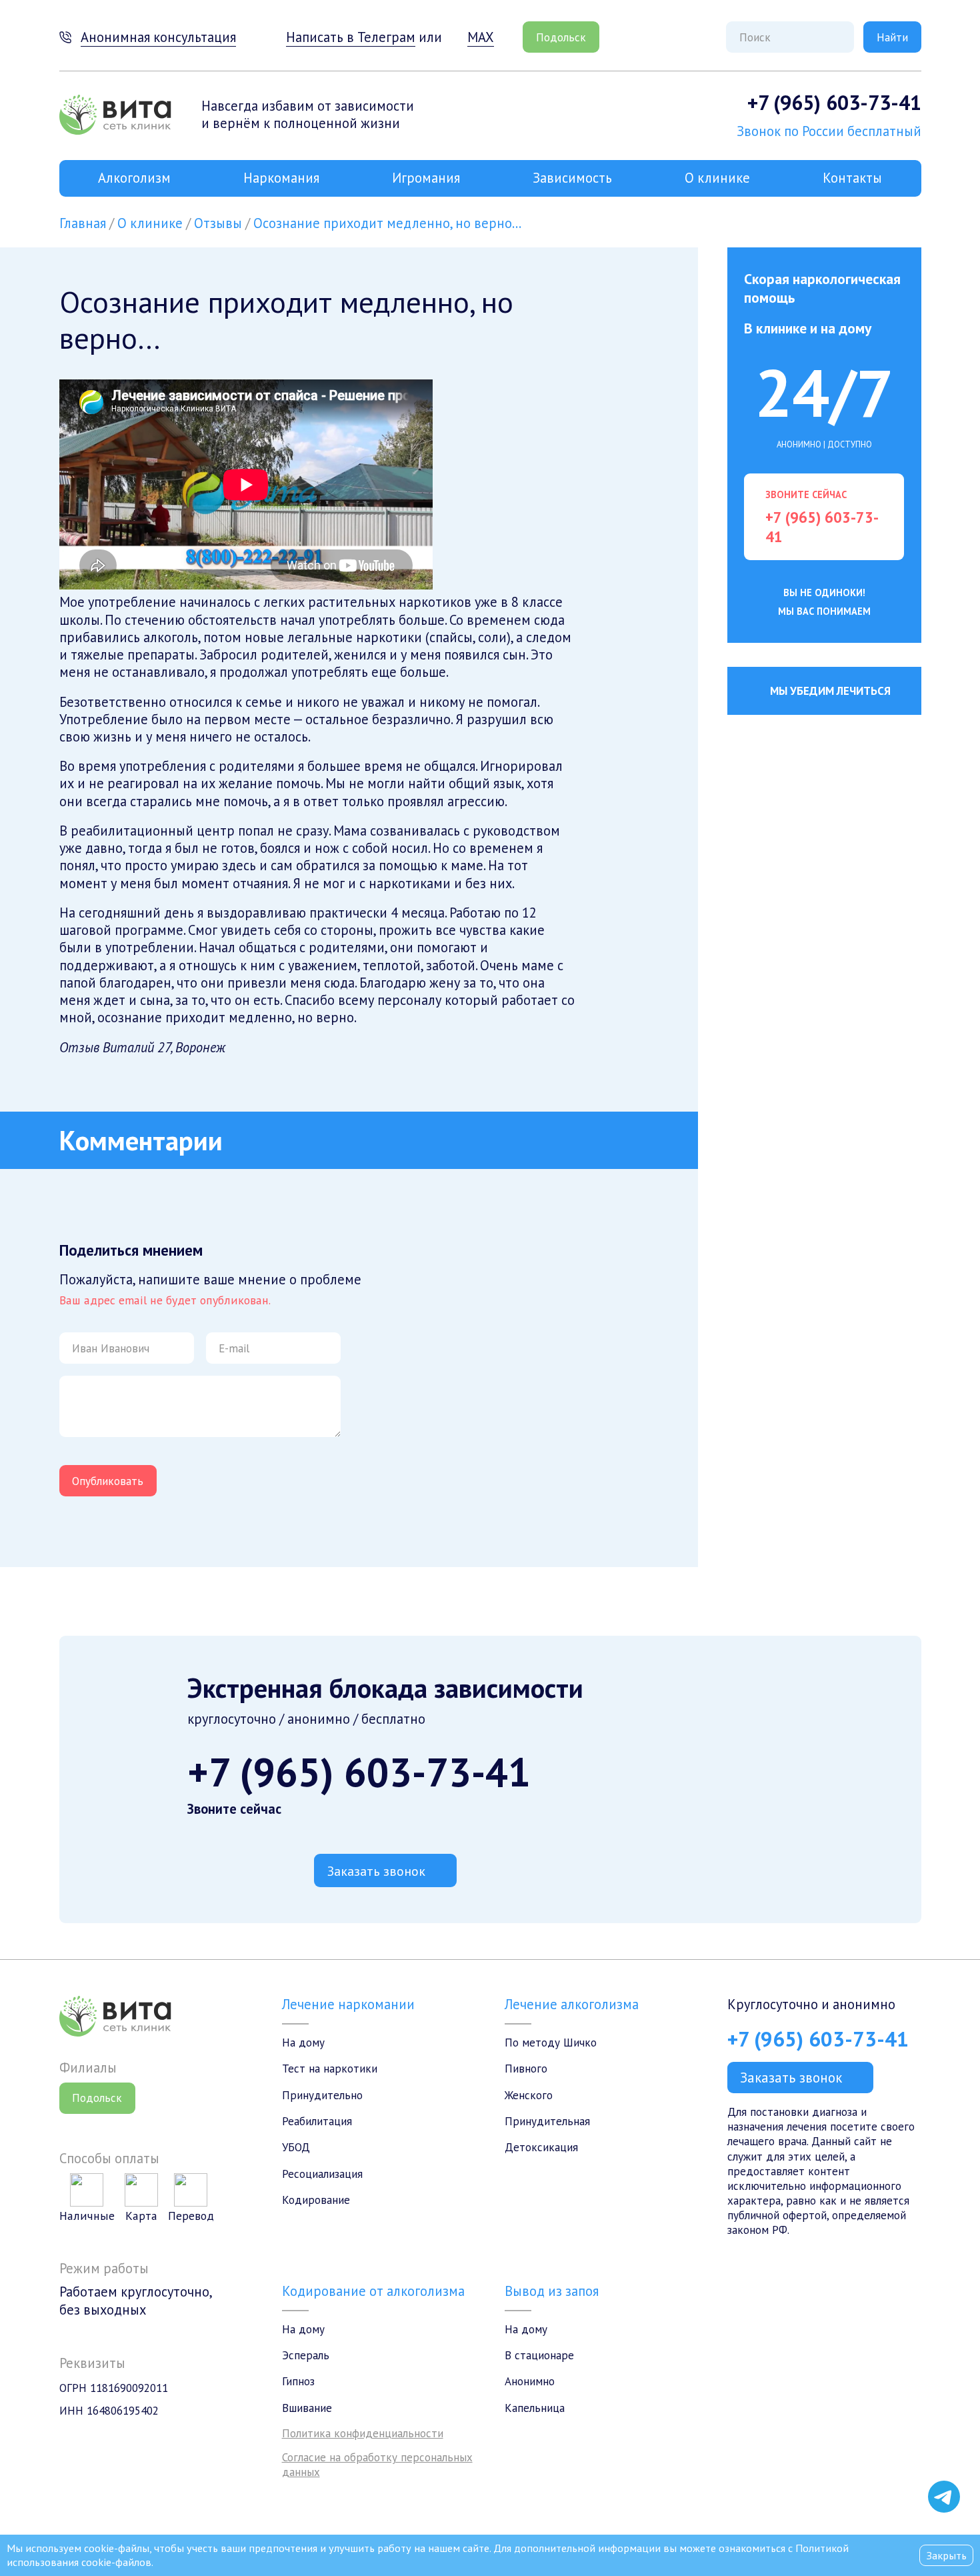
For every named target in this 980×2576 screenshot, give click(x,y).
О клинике (717, 178)
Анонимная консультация (158, 37)
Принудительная (547, 2121)
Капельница (535, 2408)
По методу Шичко (551, 2043)
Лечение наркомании (348, 2004)
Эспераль (306, 2355)
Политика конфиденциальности (363, 2433)
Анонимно (530, 2381)
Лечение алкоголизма (572, 2004)
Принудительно (322, 2095)
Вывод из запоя (552, 2291)
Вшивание (307, 2408)
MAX (480, 37)
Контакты (852, 178)
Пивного (526, 2069)
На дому (303, 2043)
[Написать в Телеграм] (944, 2497)
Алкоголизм (134, 178)
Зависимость (572, 178)
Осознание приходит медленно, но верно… (387, 223)
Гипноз (298, 2381)
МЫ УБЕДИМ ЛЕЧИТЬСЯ (830, 691)
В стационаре (539, 2355)
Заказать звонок (376, 1871)
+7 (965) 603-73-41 (834, 102)
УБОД (296, 2147)
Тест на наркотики (330, 2069)
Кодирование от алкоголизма (373, 2291)
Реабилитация (317, 2121)
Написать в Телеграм (351, 37)
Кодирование (316, 2200)
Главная (83, 223)
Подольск (561, 37)
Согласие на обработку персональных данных (377, 2465)
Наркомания (281, 178)
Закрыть (946, 2555)
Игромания (426, 178)
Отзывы (218, 223)
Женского (529, 2095)
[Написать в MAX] (944, 2467)
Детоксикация (541, 2147)
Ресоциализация (322, 2174)
